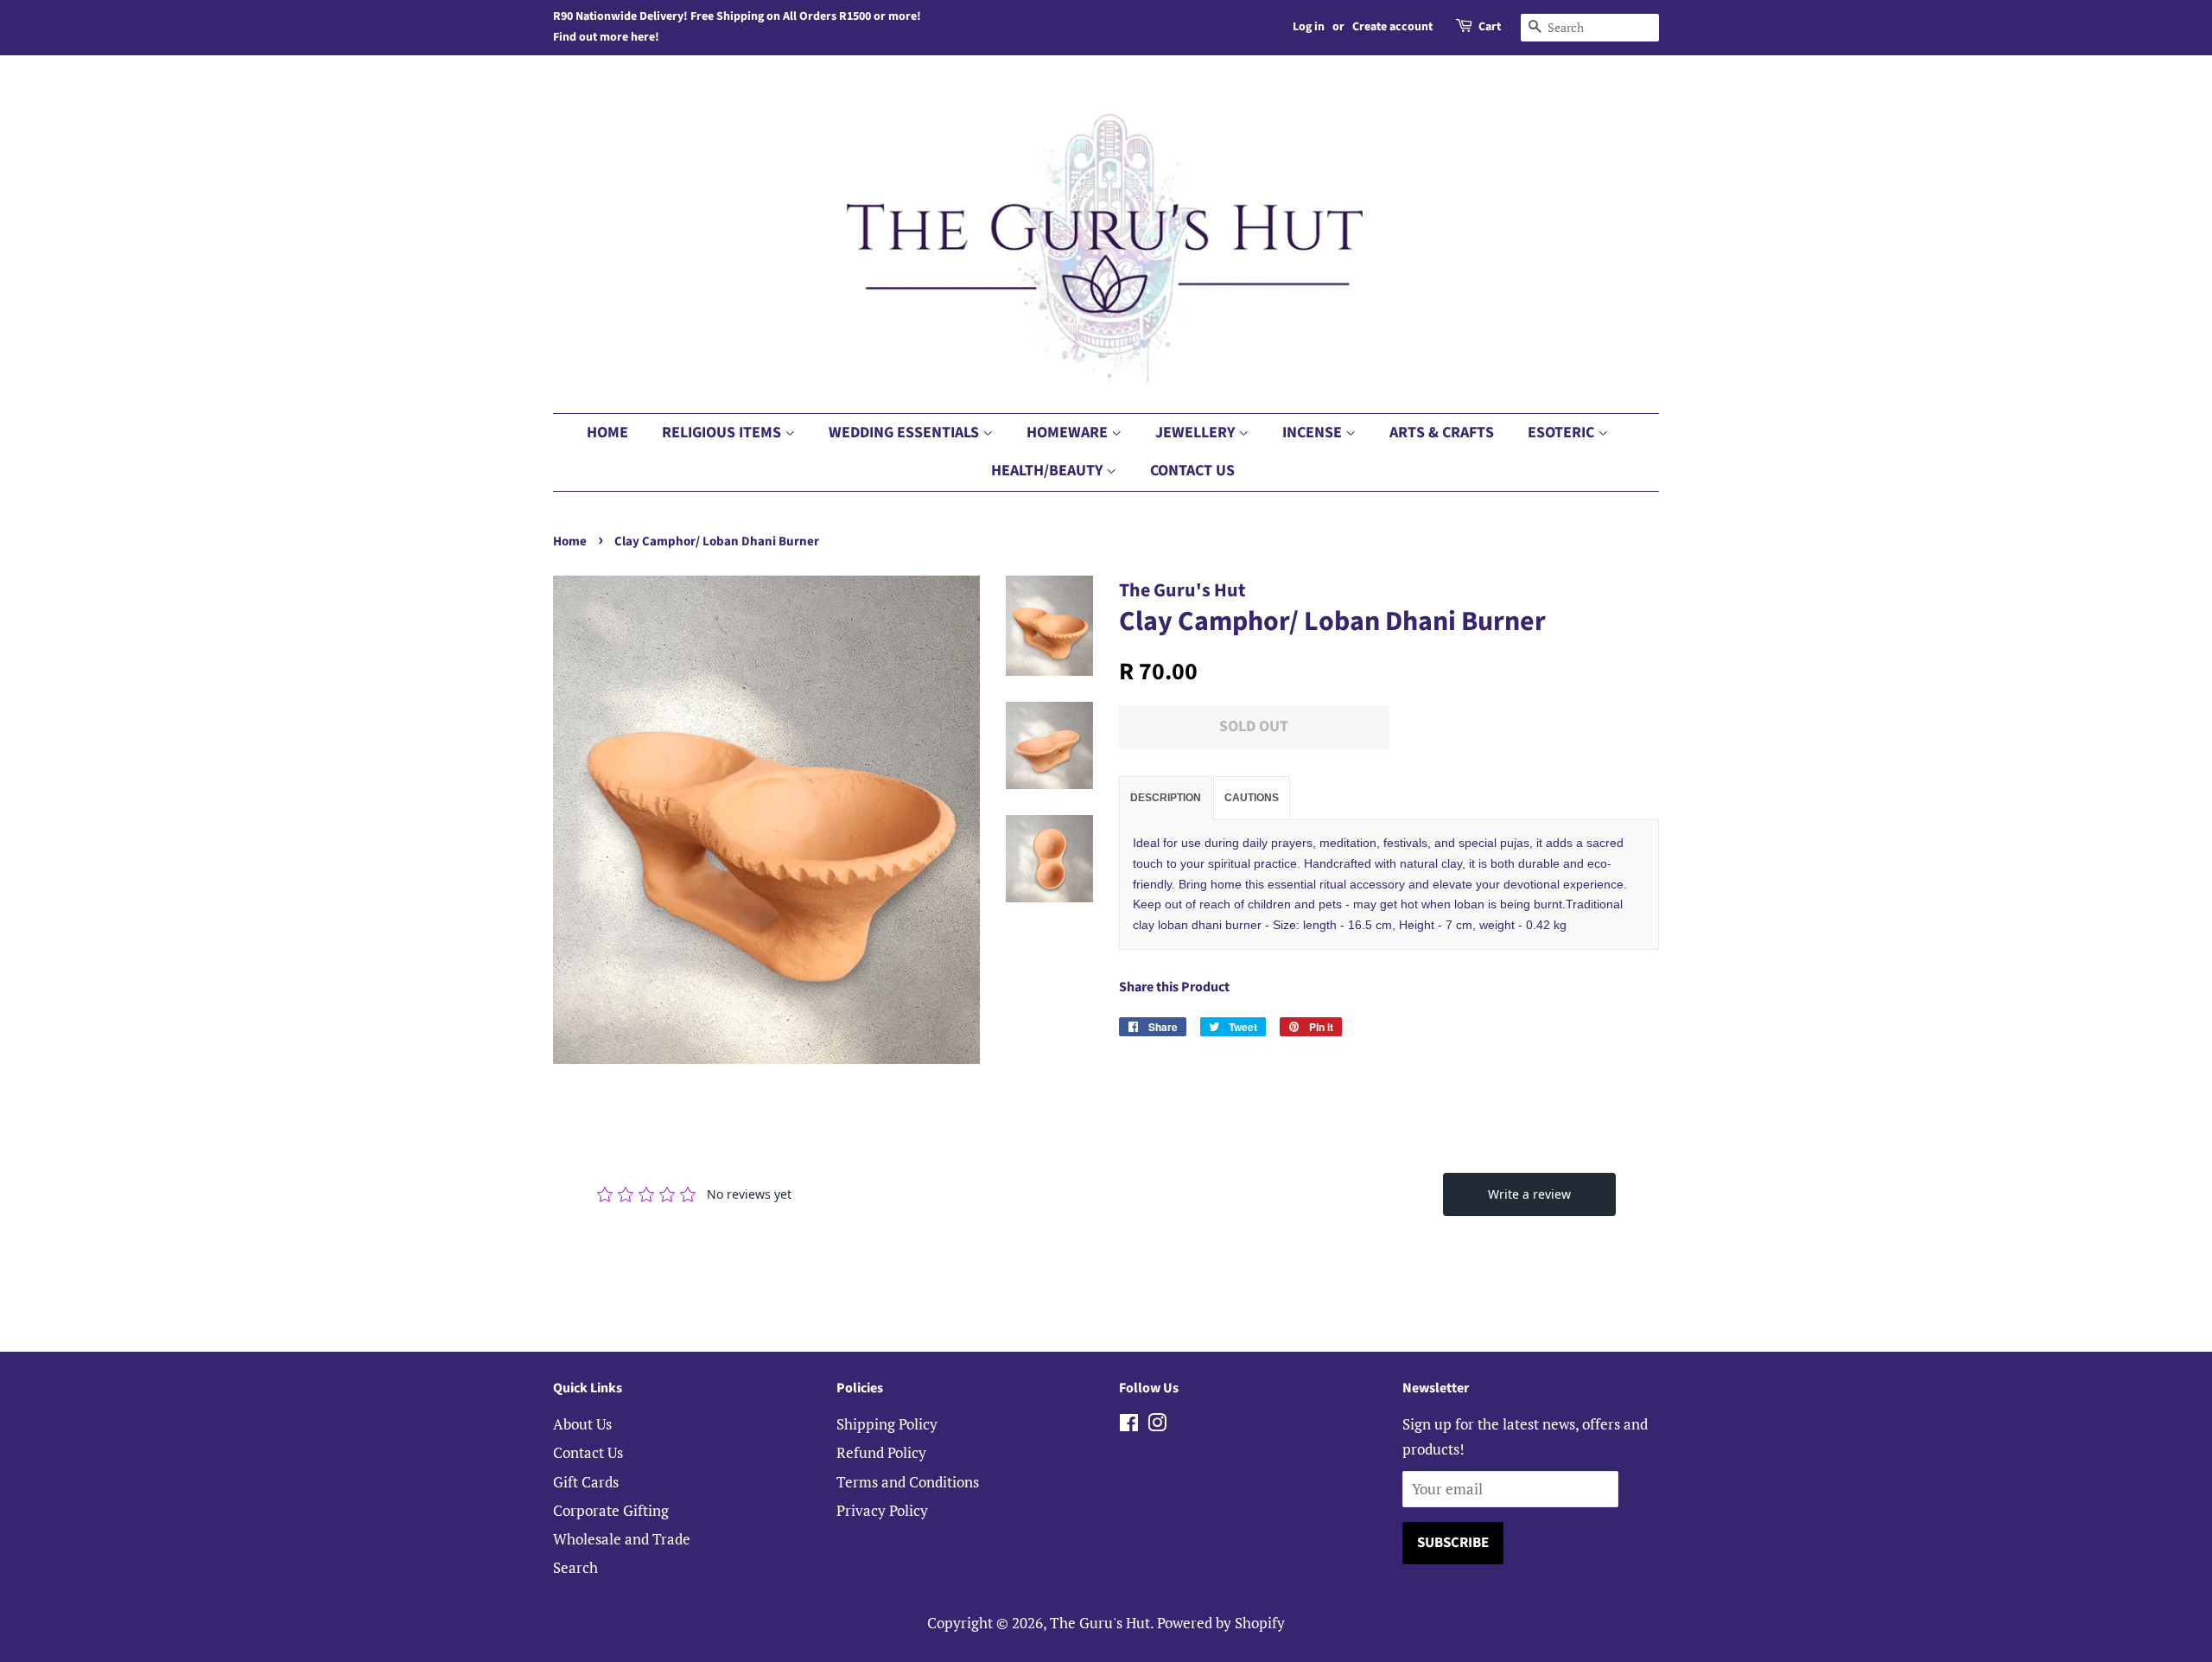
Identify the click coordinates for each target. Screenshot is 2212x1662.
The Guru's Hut (1100, 1623)
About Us (582, 1424)
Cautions (1252, 798)
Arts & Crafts (1442, 433)
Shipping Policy (887, 1424)
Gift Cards (586, 1482)
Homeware (1069, 433)
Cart (1490, 27)
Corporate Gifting (611, 1510)
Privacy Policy (882, 1510)
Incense (1314, 433)
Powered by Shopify (1221, 1623)
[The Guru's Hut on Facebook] (1129, 1425)
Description (1166, 798)
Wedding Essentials (906, 433)
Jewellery (1197, 433)
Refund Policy (881, 1452)
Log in (1309, 27)
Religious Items (723, 433)
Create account (1392, 27)
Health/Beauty (1049, 471)
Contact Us (1192, 471)
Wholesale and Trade (622, 1539)
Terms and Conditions (908, 1482)
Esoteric (1563, 433)
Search (575, 1567)
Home (607, 433)
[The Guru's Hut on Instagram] (1157, 1425)
